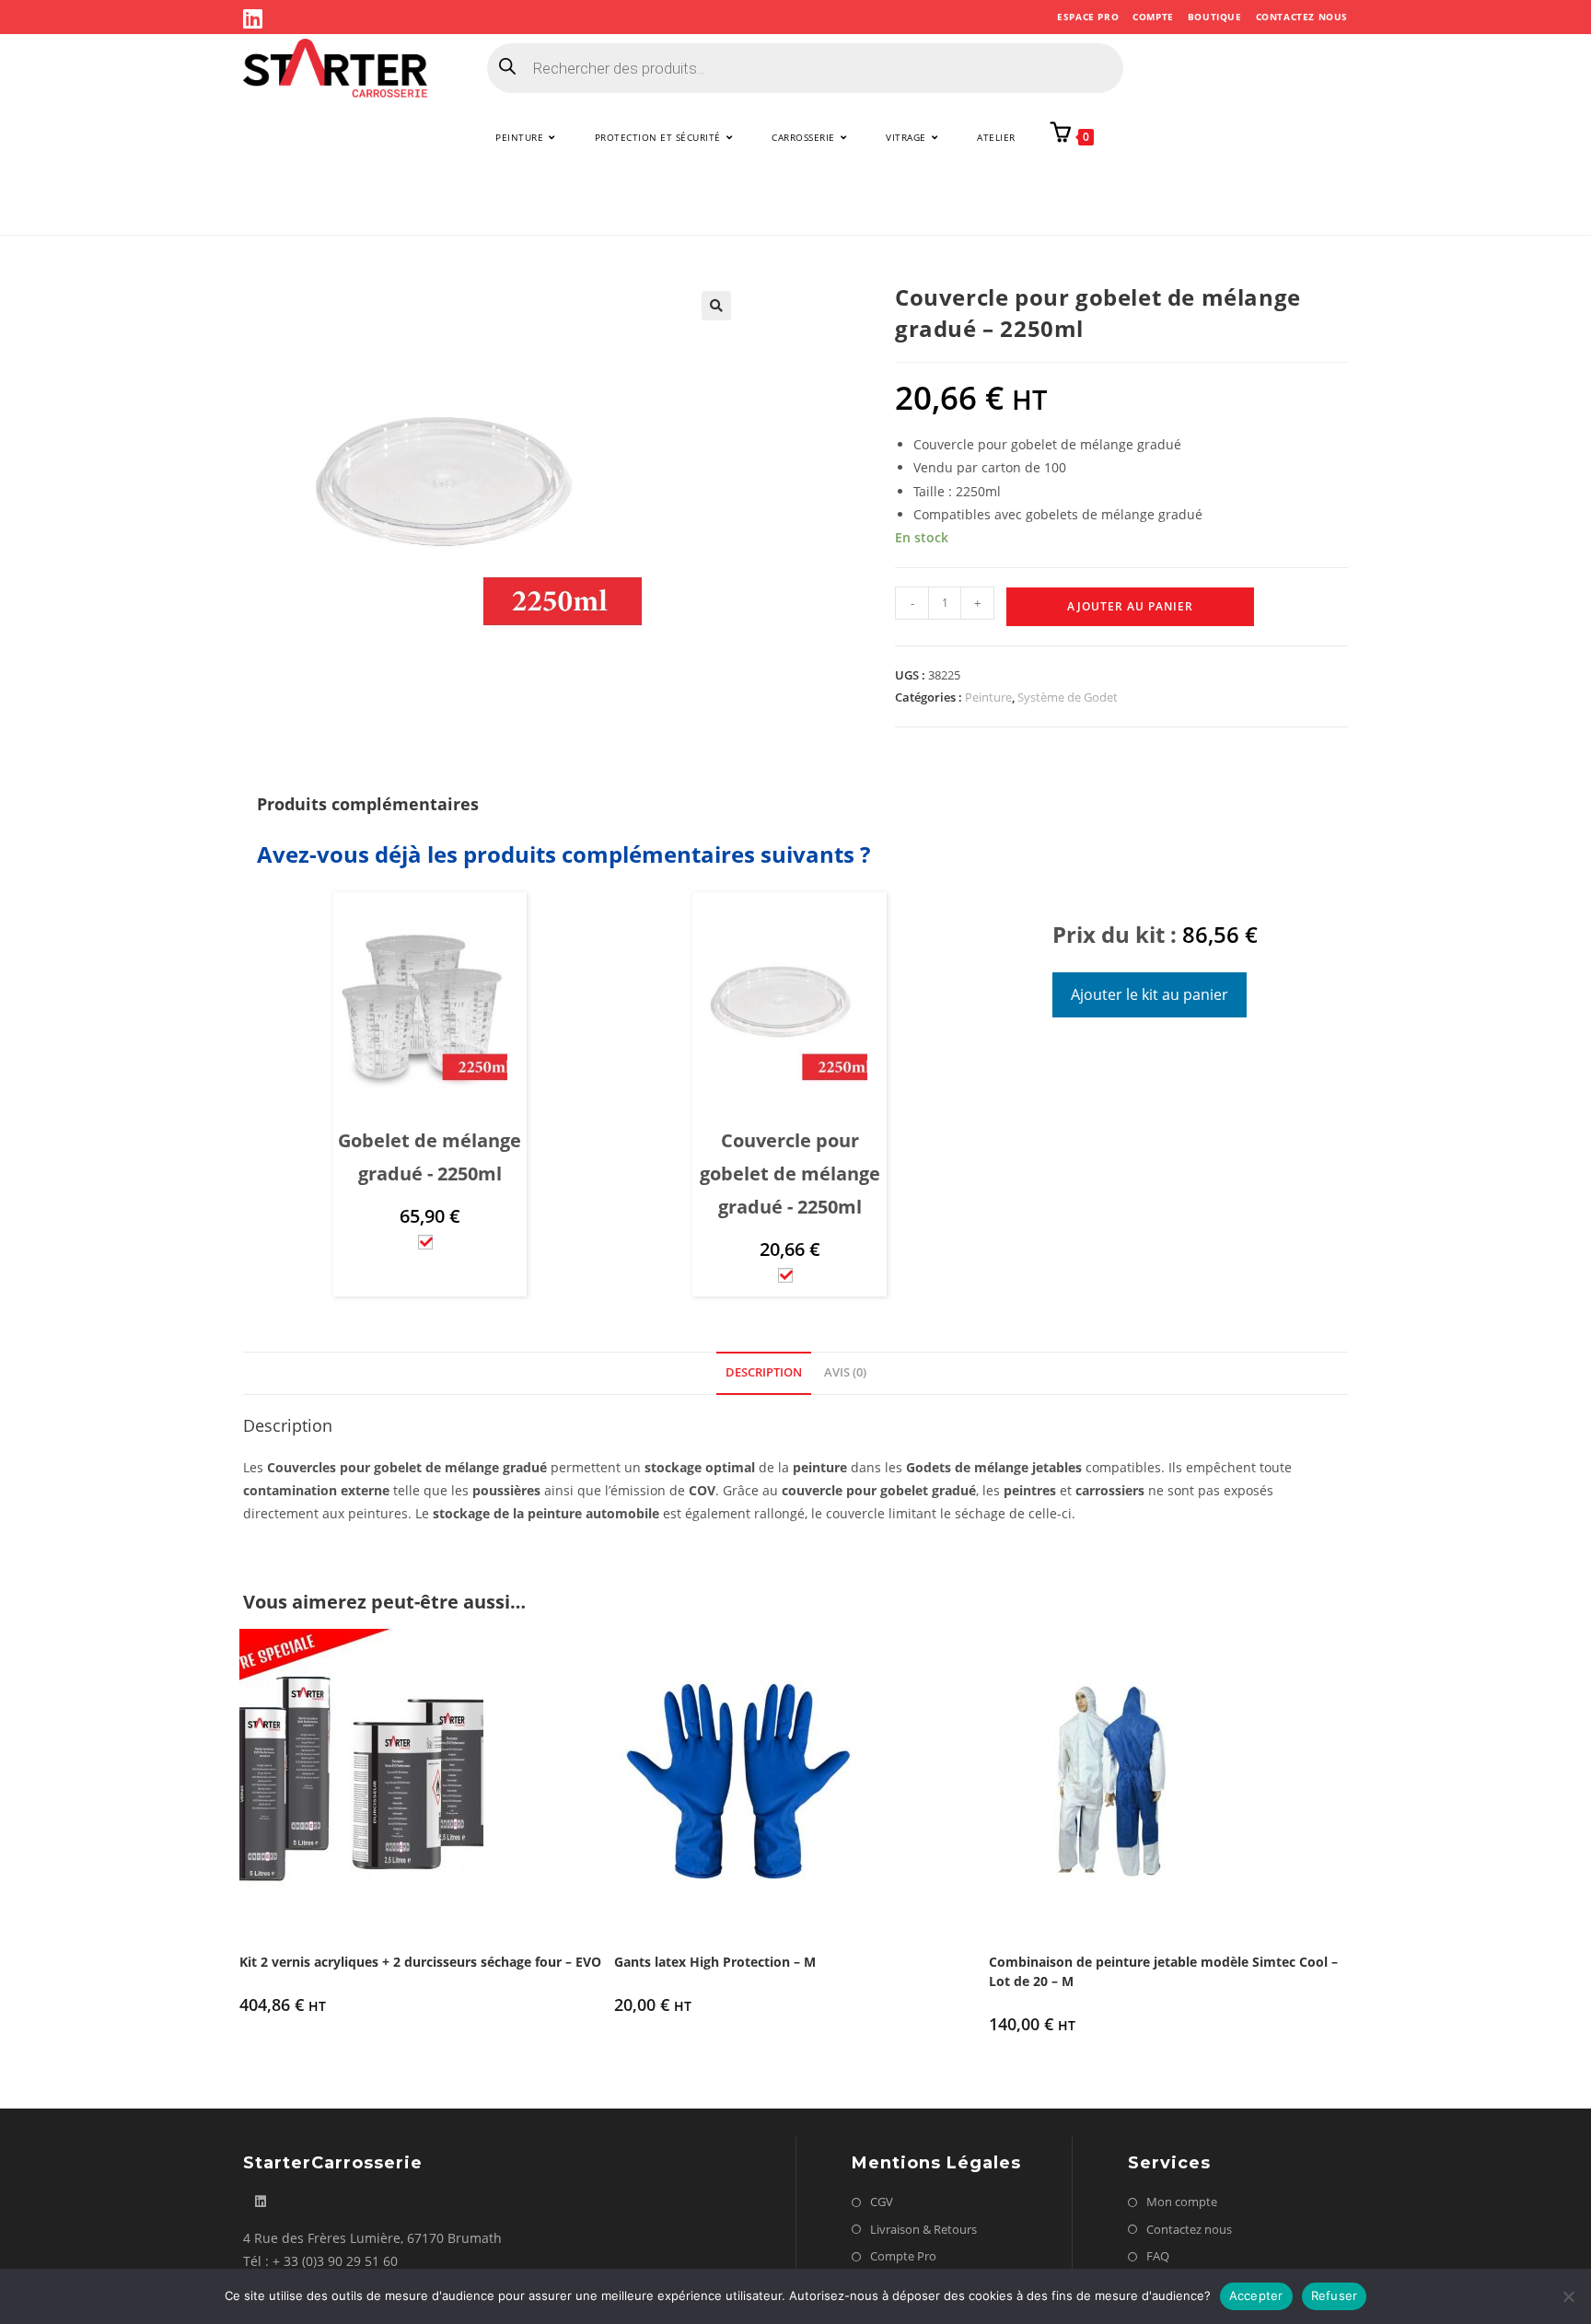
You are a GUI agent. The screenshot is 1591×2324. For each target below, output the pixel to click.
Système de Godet (1068, 697)
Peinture (988, 697)
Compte (1153, 17)
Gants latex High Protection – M (715, 1962)
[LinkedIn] (255, 18)
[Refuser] (1568, 2296)
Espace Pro (1088, 17)
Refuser (1335, 2295)
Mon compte (1182, 2202)
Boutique (1215, 17)
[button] (716, 306)
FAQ (1158, 2256)
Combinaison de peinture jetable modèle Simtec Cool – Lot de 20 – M (1163, 1971)
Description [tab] (764, 1372)
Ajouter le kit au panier (1150, 994)
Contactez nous (1302, 17)
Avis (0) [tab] (845, 1372)
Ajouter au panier (1130, 606)
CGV (882, 2202)
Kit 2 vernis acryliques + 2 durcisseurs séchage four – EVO (420, 1962)
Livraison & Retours (923, 2229)
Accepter (1256, 2295)
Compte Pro (903, 2256)
